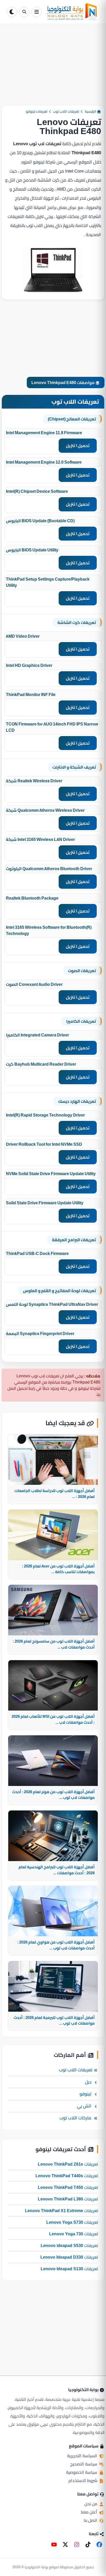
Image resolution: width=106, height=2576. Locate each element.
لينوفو (85, 2094)
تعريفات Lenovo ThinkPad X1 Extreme (61, 2211)
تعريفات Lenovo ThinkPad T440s (67, 2176)
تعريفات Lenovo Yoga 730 (74, 2234)
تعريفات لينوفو (37, 111)
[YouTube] (54, 2544)
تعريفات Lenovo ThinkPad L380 (68, 2199)
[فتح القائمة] (37, 12)
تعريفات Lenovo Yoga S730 (72, 2222)
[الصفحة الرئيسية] (72, 12)
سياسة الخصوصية (82, 2472)
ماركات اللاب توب (75, 2118)
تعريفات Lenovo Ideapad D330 (69, 2257)
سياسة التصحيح (84, 2464)
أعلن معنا (90, 2512)
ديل (88, 2082)
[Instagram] (77, 2544)
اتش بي (84, 2106)
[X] (65, 2544)
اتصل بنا (91, 2520)
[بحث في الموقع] (24, 12)
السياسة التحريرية (83, 2456)
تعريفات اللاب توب (66, 111)
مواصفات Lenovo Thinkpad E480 (63, 383)
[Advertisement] (53, 69)
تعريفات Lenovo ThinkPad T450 (68, 2187)
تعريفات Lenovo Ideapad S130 (69, 2269)
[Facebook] (99, 2544)
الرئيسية (91, 111)
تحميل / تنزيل (78, 446)
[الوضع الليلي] (12, 12)
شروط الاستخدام (83, 2480)
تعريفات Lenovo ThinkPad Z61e (68, 2164)
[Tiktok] (88, 2544)
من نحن (91, 2504)
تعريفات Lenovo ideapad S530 (69, 2245)
